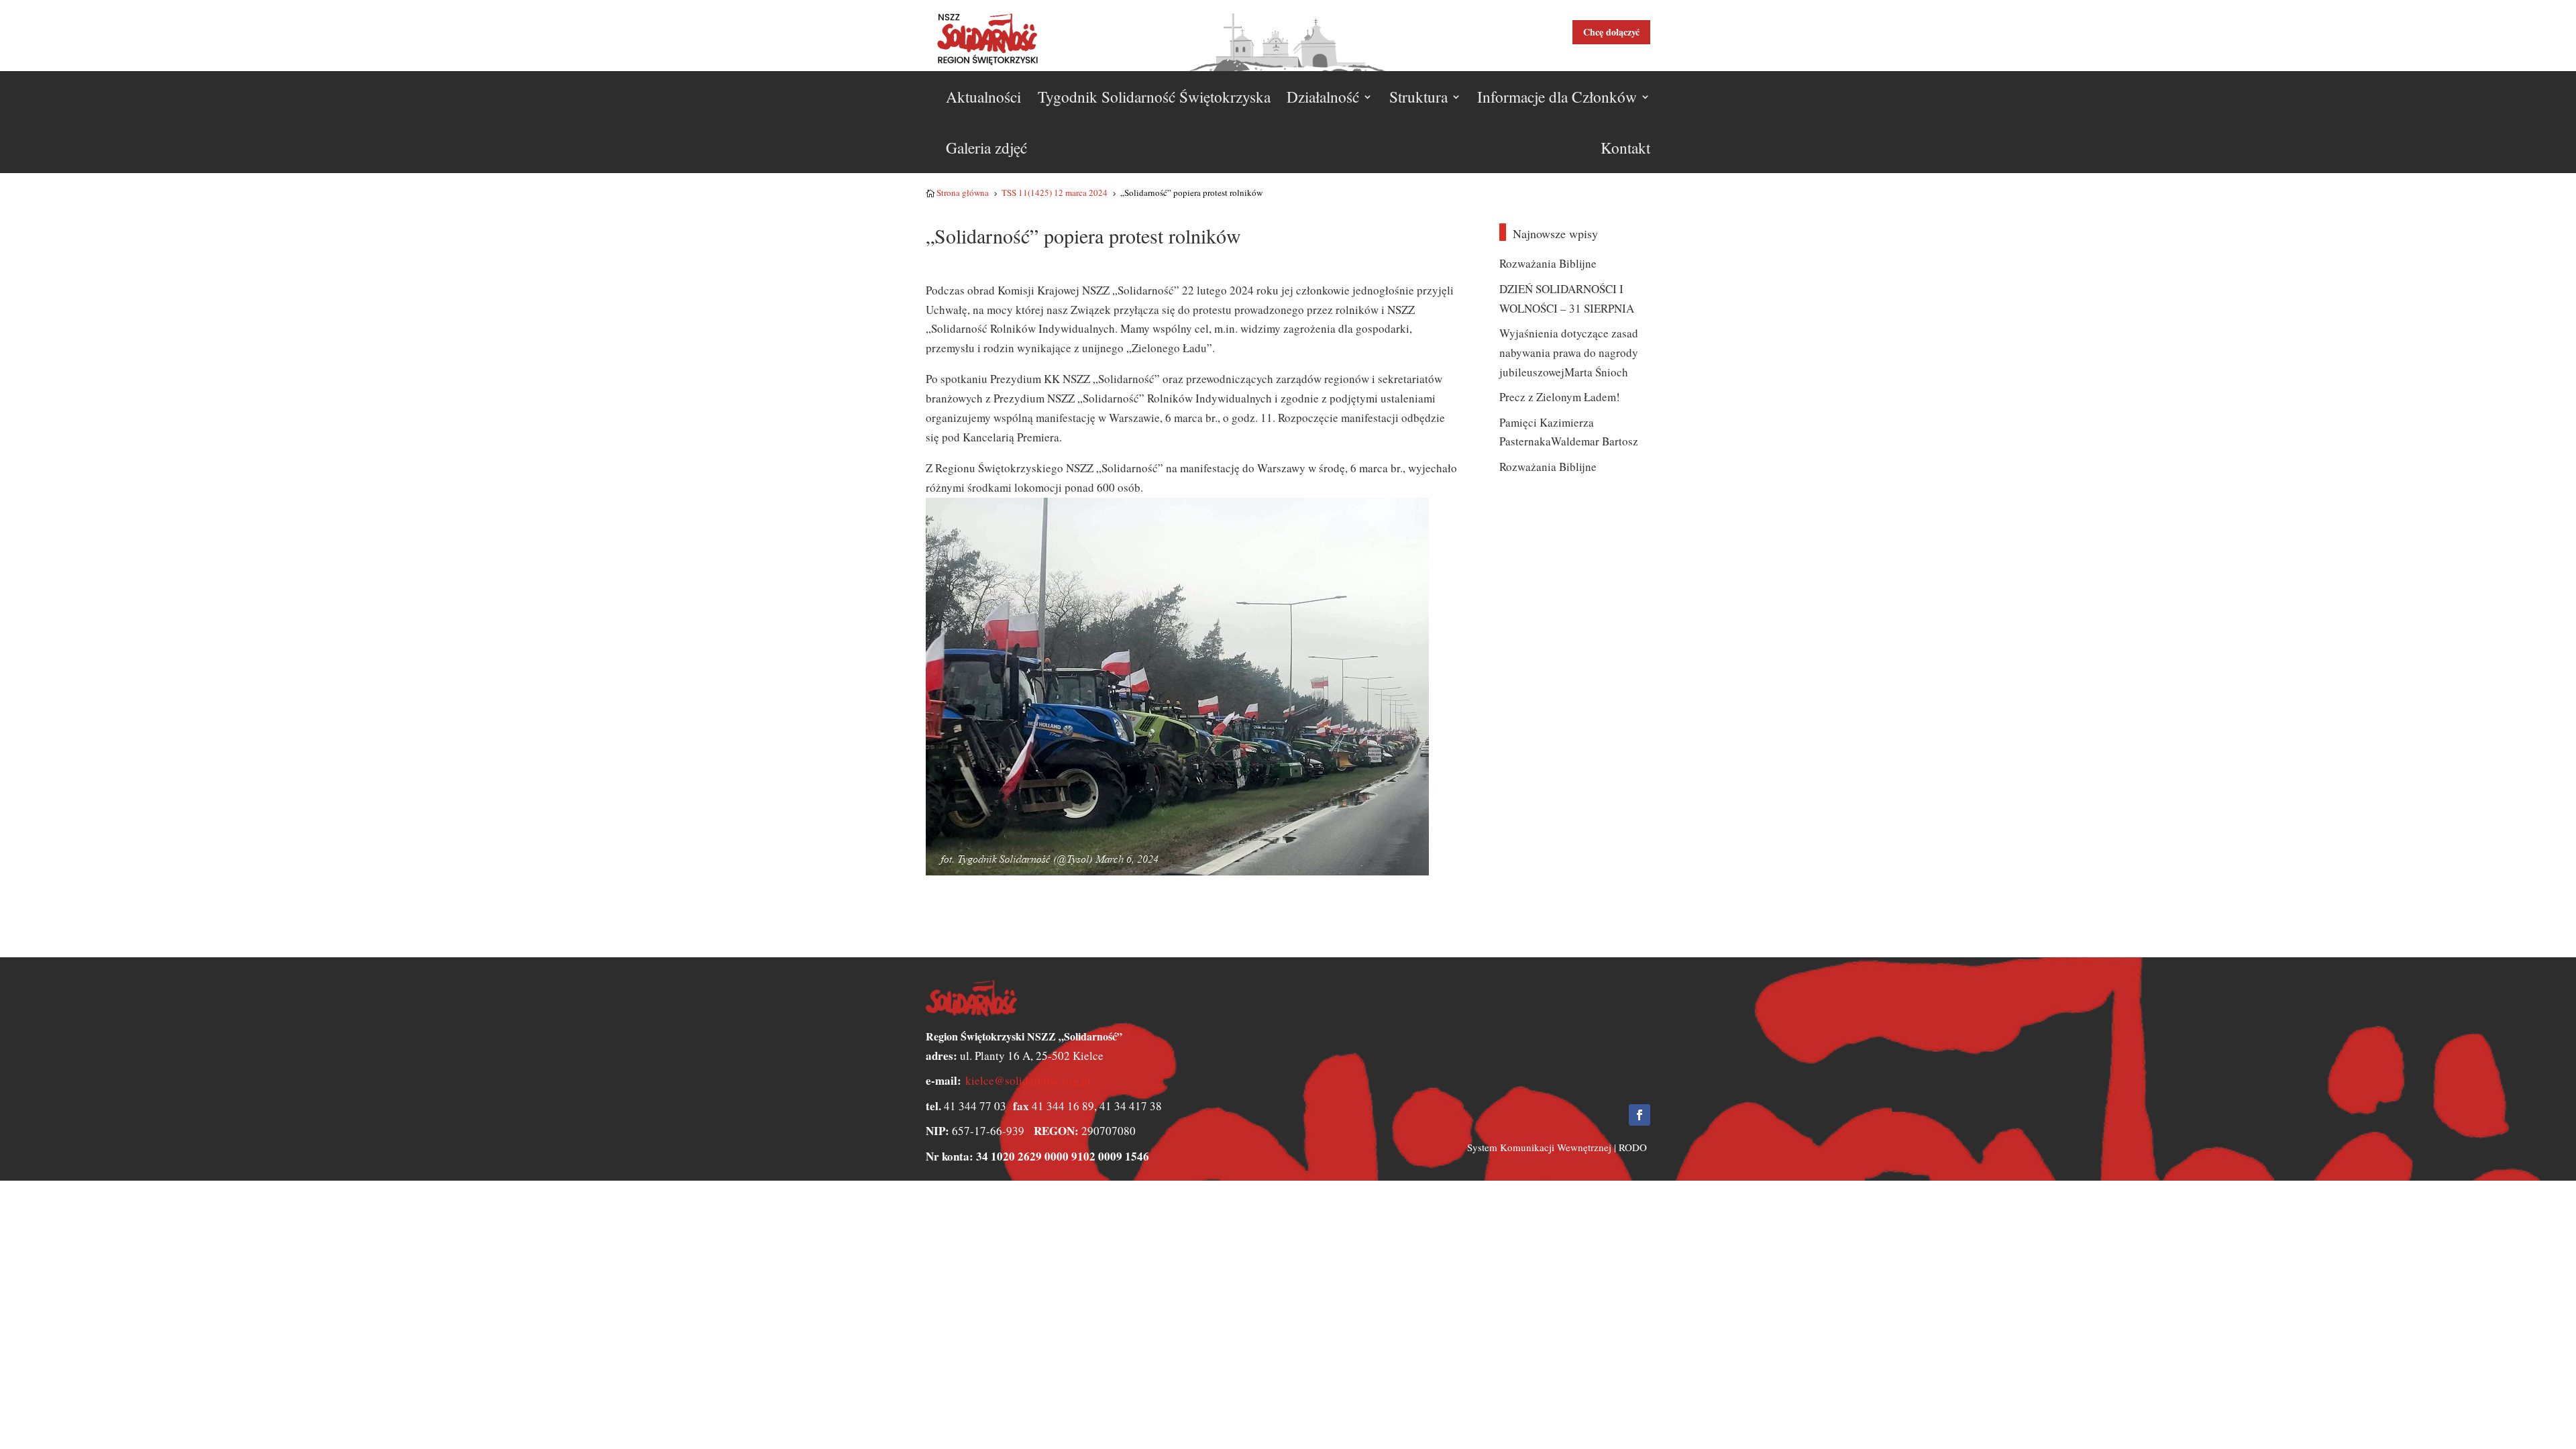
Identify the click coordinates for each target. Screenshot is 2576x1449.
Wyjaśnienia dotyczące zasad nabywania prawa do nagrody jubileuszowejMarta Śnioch (1569, 353)
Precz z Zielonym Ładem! (1560, 397)
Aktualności (983, 97)
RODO (1633, 1147)
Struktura (1418, 97)
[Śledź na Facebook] (1640, 1115)
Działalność (1323, 97)
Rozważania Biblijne (1548, 263)
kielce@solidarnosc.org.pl (1028, 1080)
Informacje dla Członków (1557, 97)
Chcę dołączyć (1611, 32)
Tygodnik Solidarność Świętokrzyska (1154, 97)
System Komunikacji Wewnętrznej (1539, 1147)
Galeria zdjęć (986, 148)
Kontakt (1625, 148)
